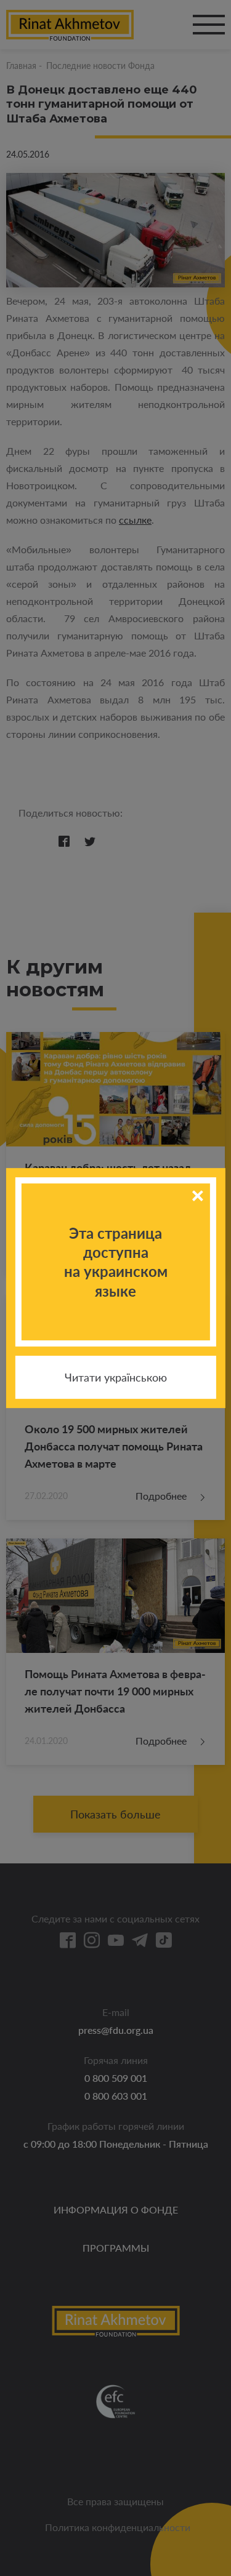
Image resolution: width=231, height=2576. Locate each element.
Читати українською (116, 1377)
